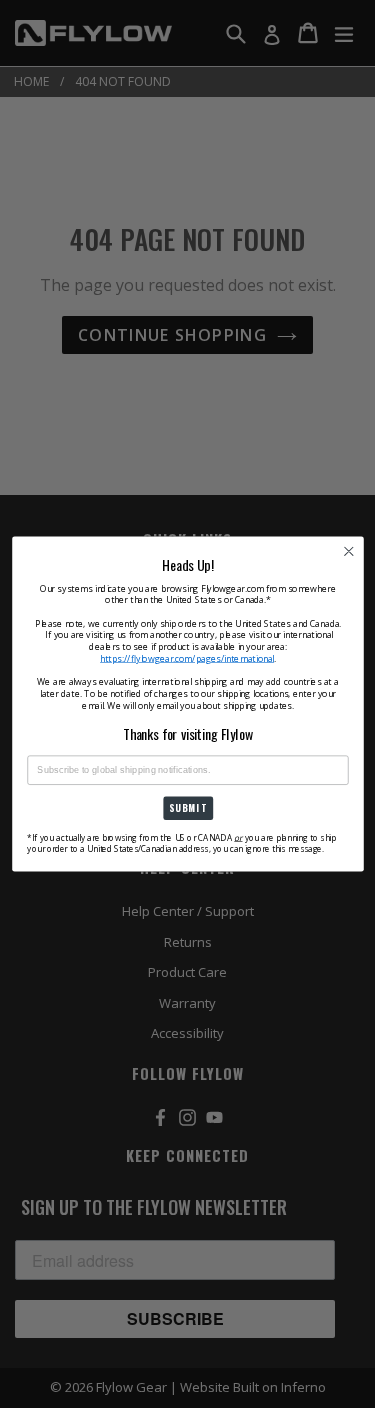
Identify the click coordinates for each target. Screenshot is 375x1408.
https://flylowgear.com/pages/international (187, 658)
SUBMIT (187, 808)
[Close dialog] (348, 551)
